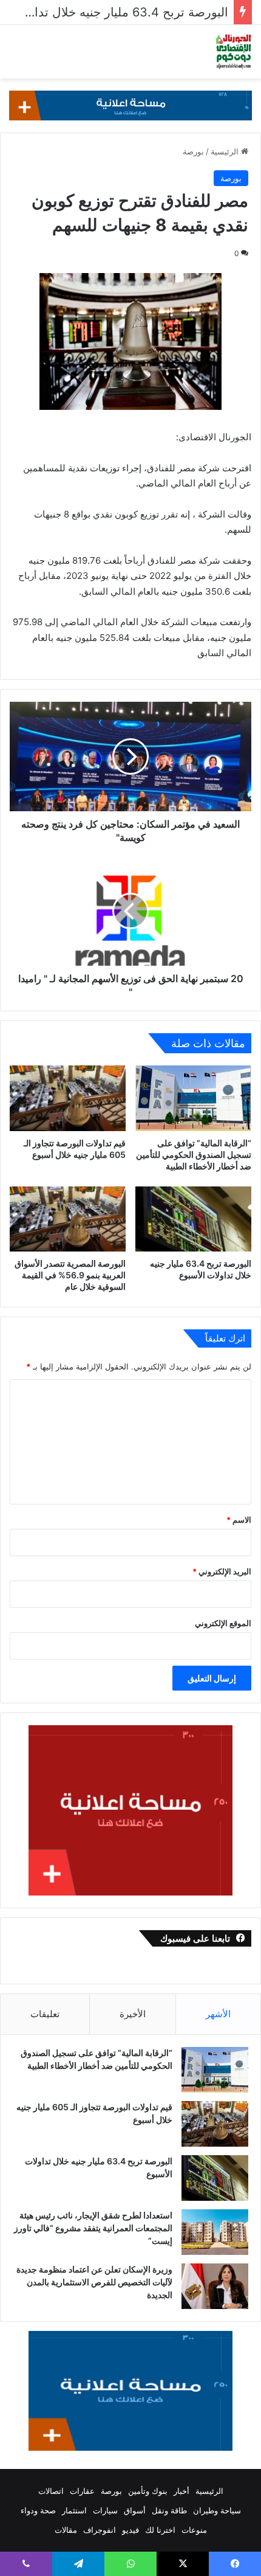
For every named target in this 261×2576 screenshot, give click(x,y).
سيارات (105, 2510)
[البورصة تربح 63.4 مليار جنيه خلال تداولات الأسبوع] (193, 1219)
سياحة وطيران (217, 2510)
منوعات (194, 2530)
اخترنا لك (160, 2530)
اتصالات (51, 2491)
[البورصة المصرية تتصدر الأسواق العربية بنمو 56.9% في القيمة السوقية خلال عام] (68, 1219)
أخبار (181, 2491)
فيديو (130, 2530)
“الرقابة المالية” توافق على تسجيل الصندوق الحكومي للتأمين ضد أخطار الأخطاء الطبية (194, 1155)
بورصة (193, 151)
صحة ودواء (38, 2510)
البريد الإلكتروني (222, 1571)
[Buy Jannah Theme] (130, 105)
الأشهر (218, 2014)
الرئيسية (226, 151)
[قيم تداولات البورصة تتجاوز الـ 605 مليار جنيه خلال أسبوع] (68, 1098)
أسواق (135, 2510)
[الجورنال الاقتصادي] (234, 52)
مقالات (66, 2530)
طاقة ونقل (169, 2510)
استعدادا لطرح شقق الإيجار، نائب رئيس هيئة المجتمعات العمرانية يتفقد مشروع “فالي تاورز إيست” (93, 2228)
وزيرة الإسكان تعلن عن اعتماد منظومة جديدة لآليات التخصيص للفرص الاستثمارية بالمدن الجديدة (94, 2282)
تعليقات (45, 2014)
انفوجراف (100, 2530)
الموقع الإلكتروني (223, 1623)
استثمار (74, 2510)
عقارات (82, 2491)
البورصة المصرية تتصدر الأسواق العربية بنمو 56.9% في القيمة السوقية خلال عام (70, 1275)
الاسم (239, 1520)
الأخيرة (133, 2014)
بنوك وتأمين (148, 2491)
